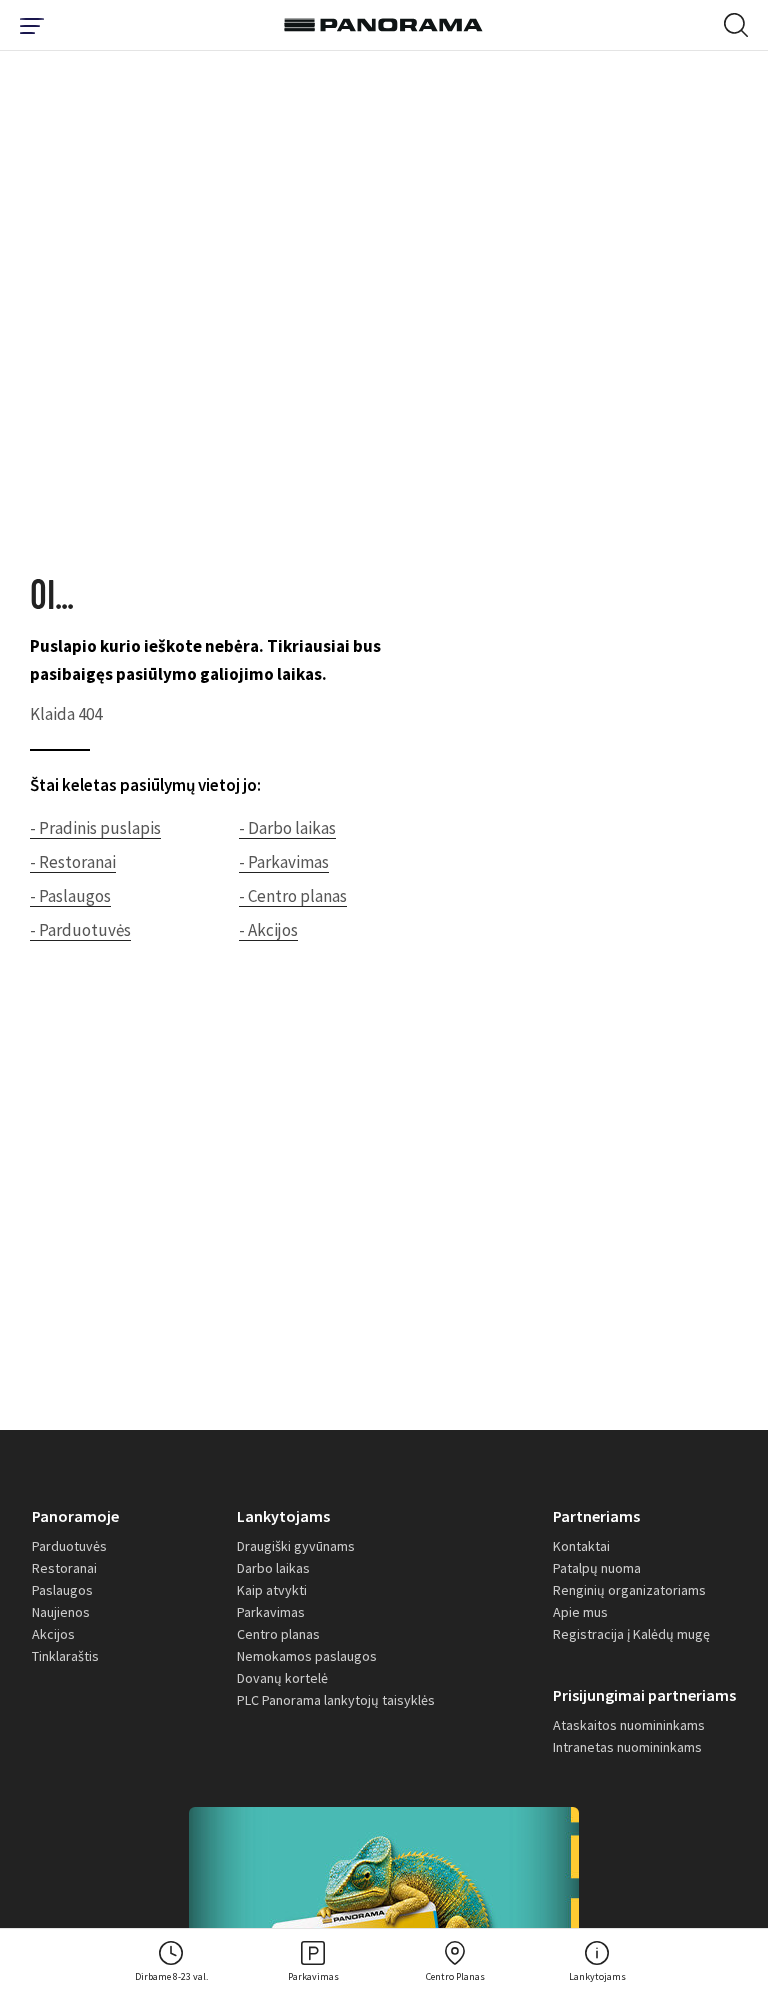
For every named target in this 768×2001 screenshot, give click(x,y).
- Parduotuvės (80, 930)
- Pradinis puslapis (95, 828)
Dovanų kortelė (282, 1678)
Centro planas (278, 1634)
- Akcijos (268, 930)
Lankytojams (283, 1516)
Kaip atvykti (272, 1590)
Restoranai (64, 1568)
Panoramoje (75, 1516)
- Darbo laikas (287, 828)
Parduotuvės (69, 1546)
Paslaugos (62, 1590)
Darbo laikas (273, 1568)
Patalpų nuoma (597, 1568)
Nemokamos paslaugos (307, 1656)
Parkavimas (271, 1612)
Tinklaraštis (65, 1656)
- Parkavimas (284, 862)
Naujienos (61, 1612)
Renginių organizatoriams (629, 1590)
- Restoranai (73, 862)
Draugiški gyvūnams (296, 1546)
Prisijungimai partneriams (644, 1695)
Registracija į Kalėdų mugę (631, 1634)
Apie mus (580, 1612)
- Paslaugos (70, 896)
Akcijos (53, 1634)
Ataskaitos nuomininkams (629, 1725)
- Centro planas (293, 896)
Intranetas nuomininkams (627, 1747)
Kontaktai (581, 1546)
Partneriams (596, 1516)
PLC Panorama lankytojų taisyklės (336, 1700)
